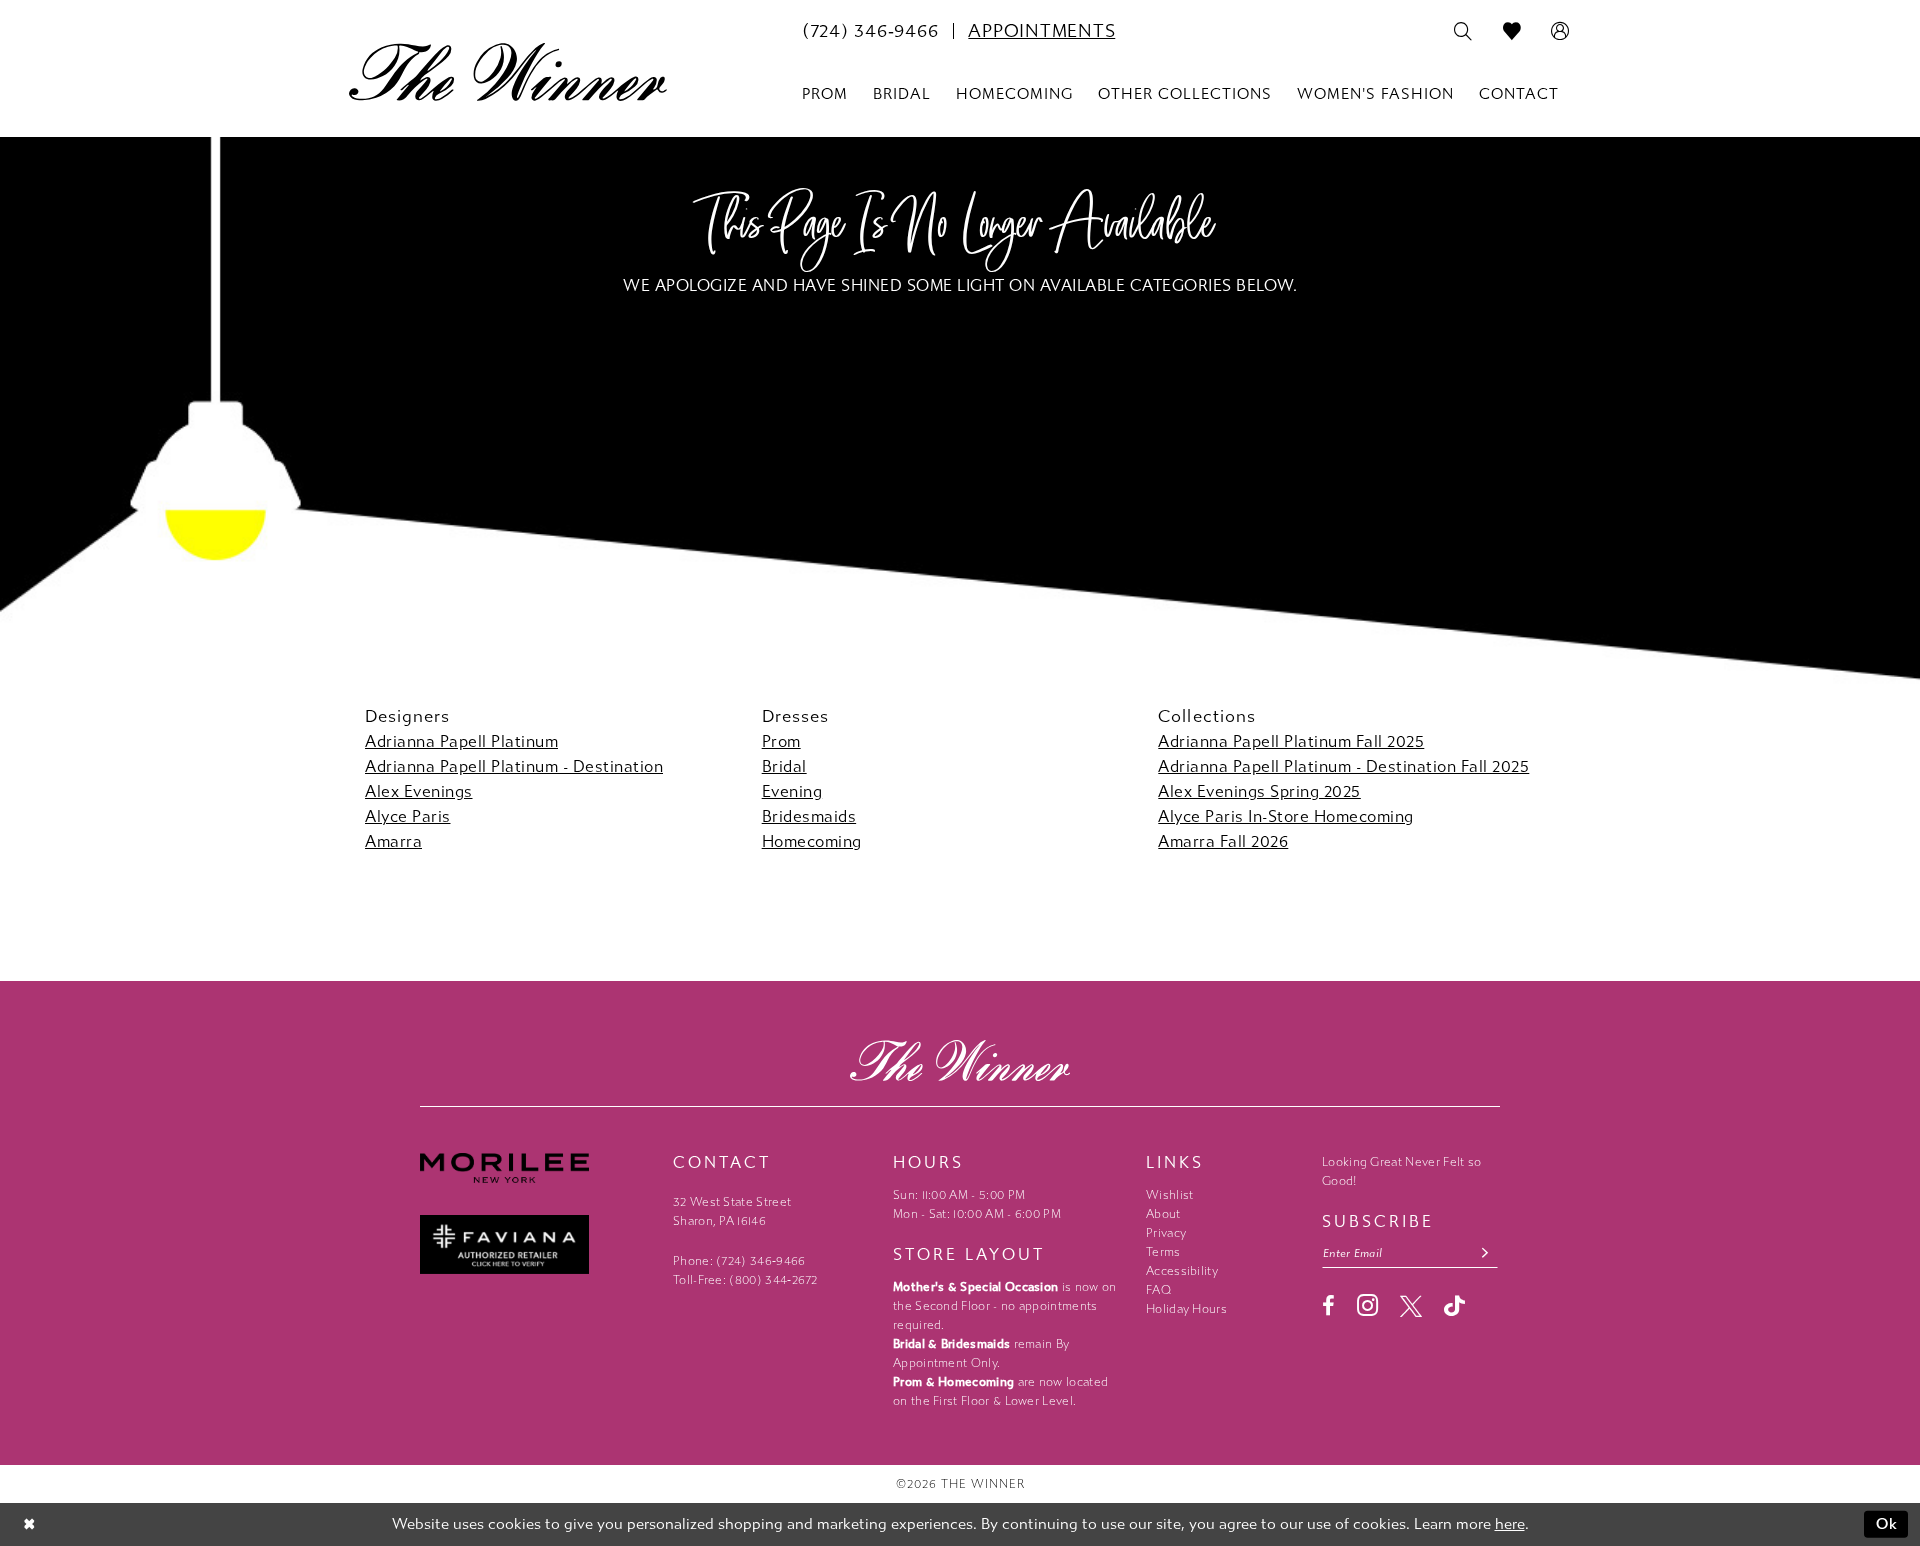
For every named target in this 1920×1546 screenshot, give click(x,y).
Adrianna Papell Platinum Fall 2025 (1291, 741)
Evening (792, 791)
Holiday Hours (1186, 1309)
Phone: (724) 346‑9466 (739, 1261)
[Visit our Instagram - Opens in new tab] (1367, 1305)
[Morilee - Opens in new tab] (536, 1168)
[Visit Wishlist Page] (1512, 32)
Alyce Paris (408, 816)
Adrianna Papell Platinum (461, 741)
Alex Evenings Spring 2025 (1259, 791)
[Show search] (1463, 32)
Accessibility (1182, 1271)
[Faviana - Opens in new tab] (536, 1244)
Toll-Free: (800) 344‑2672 (745, 1280)
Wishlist (1169, 1195)
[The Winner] (508, 72)
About (1163, 1214)
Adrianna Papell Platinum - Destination (514, 766)
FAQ (1158, 1290)
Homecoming (812, 841)
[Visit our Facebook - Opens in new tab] (1328, 1306)
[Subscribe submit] (1485, 1253)
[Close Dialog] (29, 1524)
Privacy (1166, 1233)
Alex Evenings (419, 791)
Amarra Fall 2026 (1223, 841)
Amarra (393, 841)
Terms (1163, 1252)
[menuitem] (870, 31)
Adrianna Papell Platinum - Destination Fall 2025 (1343, 766)
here (1510, 1524)
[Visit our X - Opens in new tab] (1411, 1306)
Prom (781, 741)
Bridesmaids (809, 816)
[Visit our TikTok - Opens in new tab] (1454, 1305)
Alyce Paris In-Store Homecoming (1286, 816)
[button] (1560, 32)
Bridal (784, 766)
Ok (1887, 1524)
